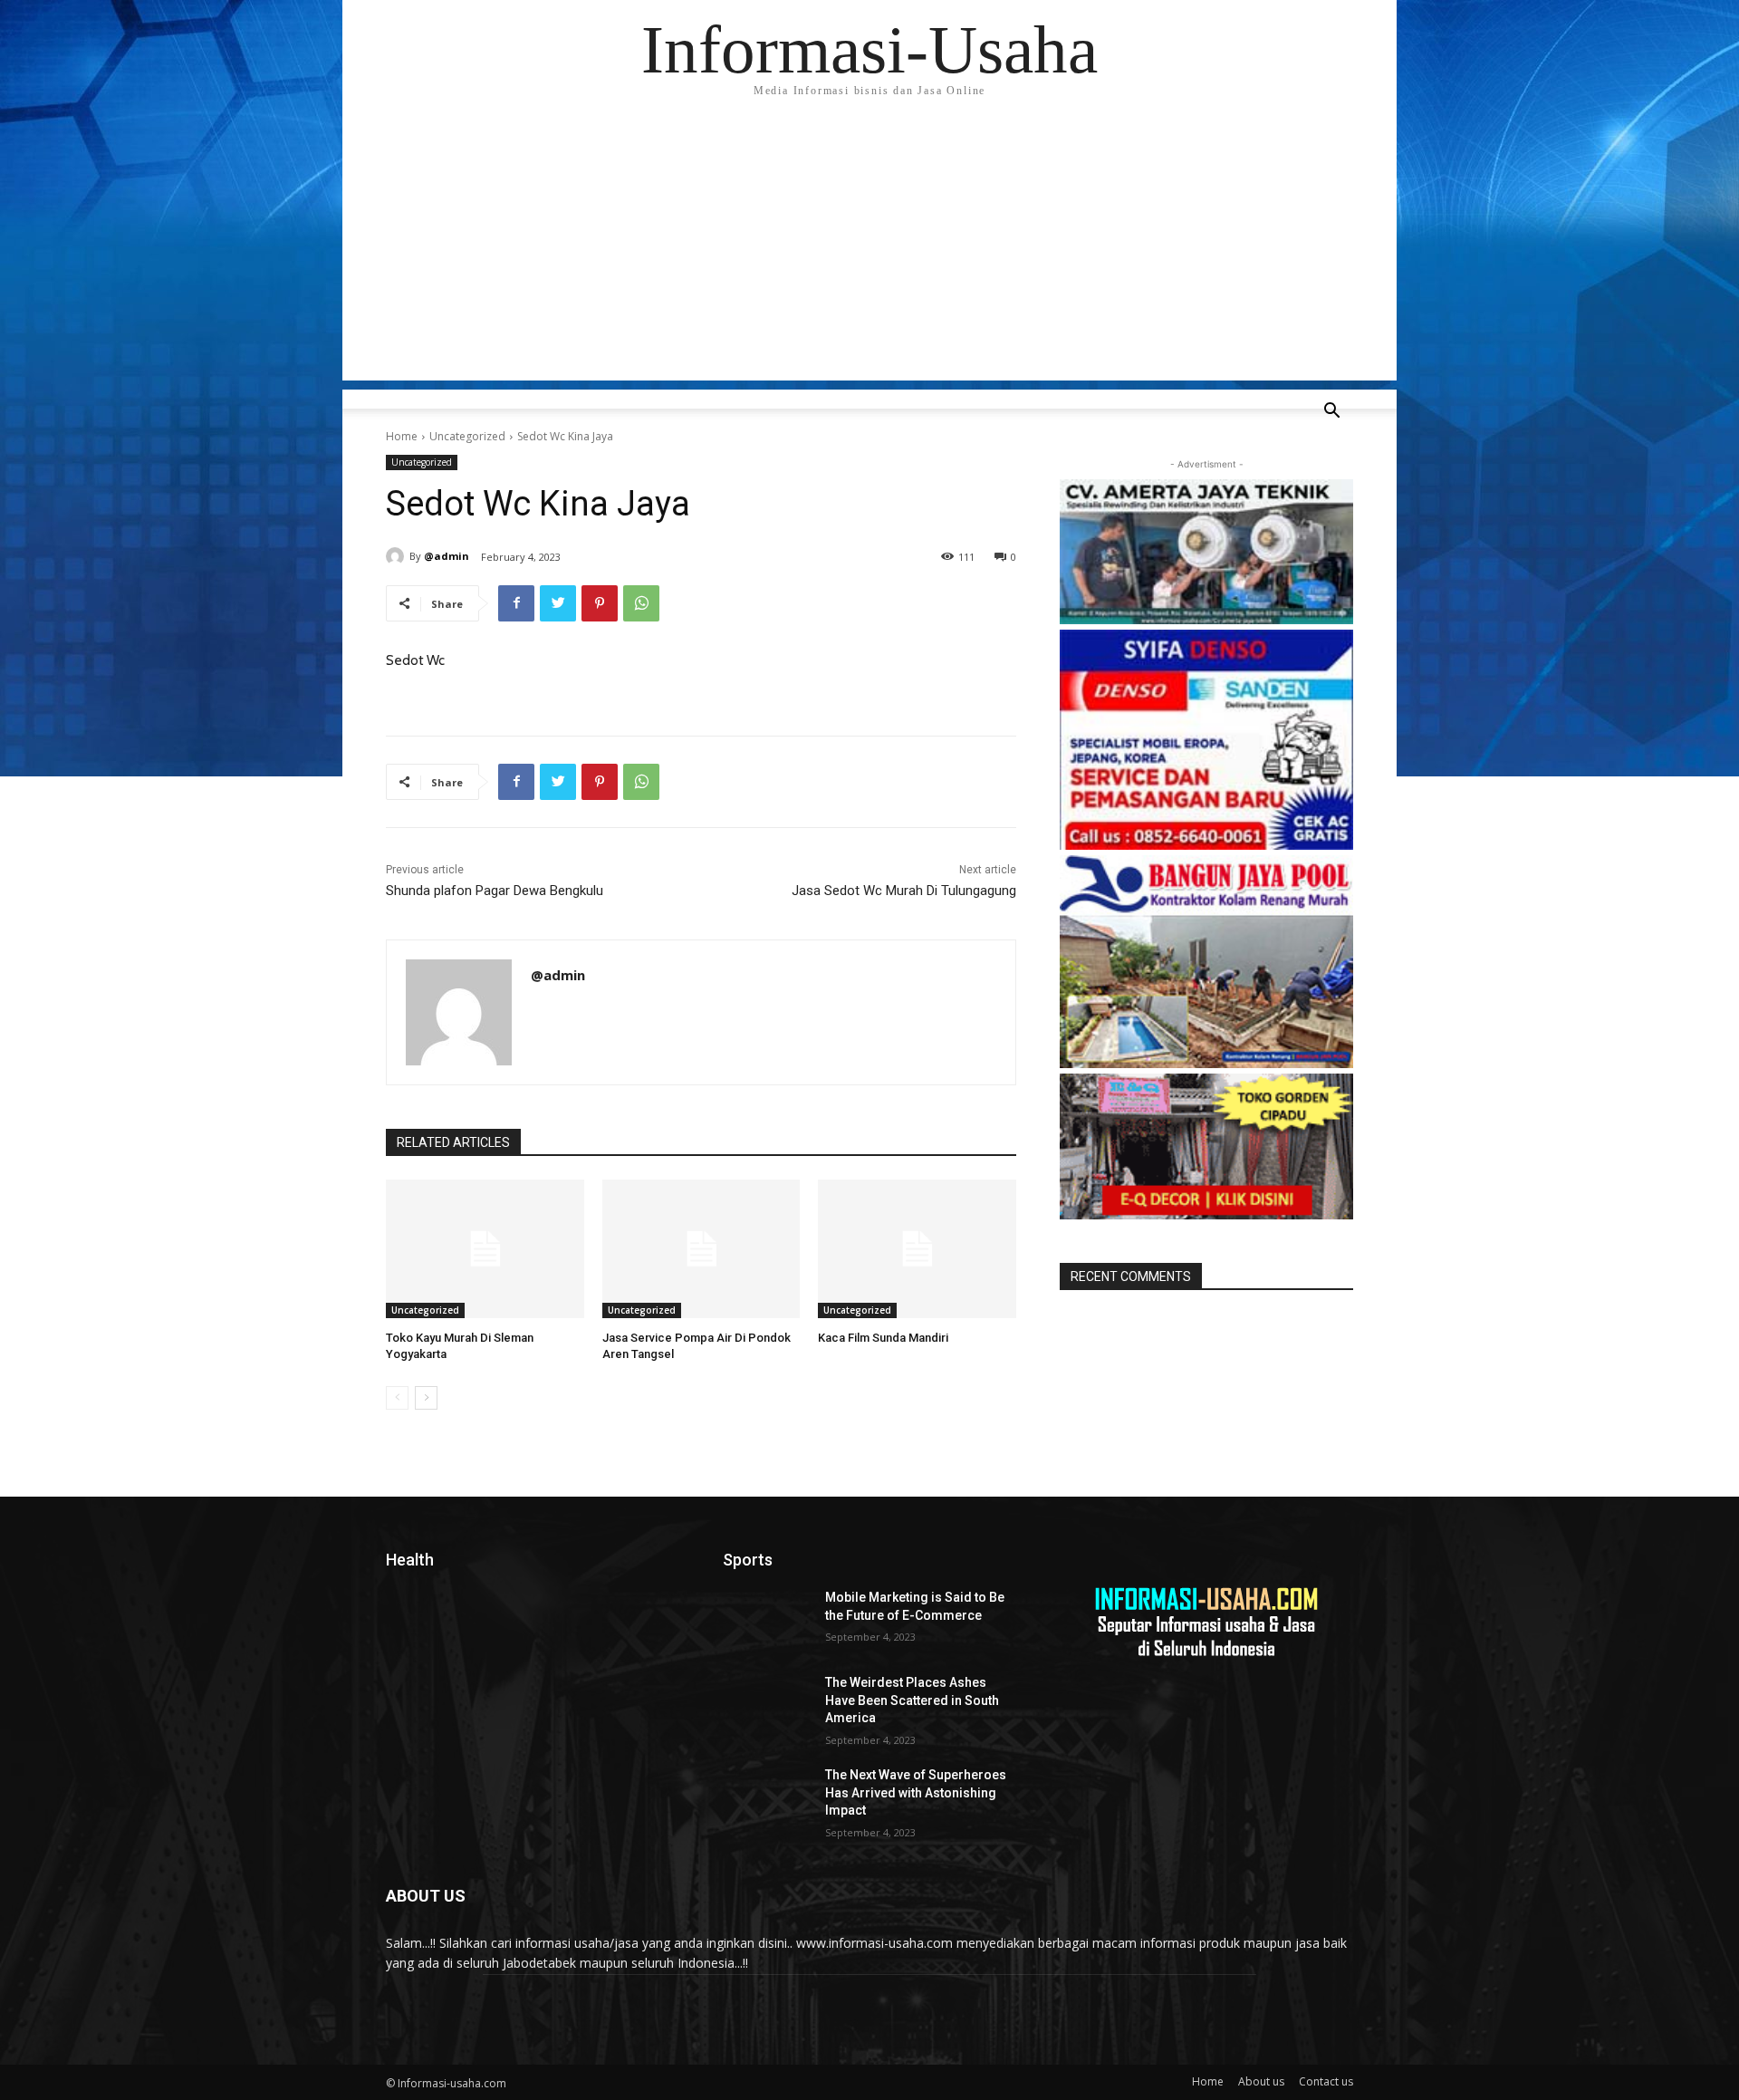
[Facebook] (516, 603)
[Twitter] (558, 603)
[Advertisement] (869, 254)
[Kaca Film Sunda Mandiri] (917, 1249)
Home (402, 436)
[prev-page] (397, 1398)
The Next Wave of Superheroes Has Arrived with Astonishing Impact (916, 1792)
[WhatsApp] (641, 603)
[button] (1331, 413)
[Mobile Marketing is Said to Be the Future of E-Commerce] (767, 1620)
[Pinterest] (600, 603)
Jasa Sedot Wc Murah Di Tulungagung (904, 891)
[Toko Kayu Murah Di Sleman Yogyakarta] (485, 1249)
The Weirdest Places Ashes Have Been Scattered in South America (912, 1700)
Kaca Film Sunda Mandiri (883, 1338)
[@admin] (398, 556)
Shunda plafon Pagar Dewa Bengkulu (495, 891)
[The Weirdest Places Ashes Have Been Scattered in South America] (767, 1705)
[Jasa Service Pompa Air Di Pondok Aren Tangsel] (701, 1249)
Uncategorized (467, 436)
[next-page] (426, 1398)
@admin (447, 556)
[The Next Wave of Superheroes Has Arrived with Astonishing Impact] (767, 1797)
